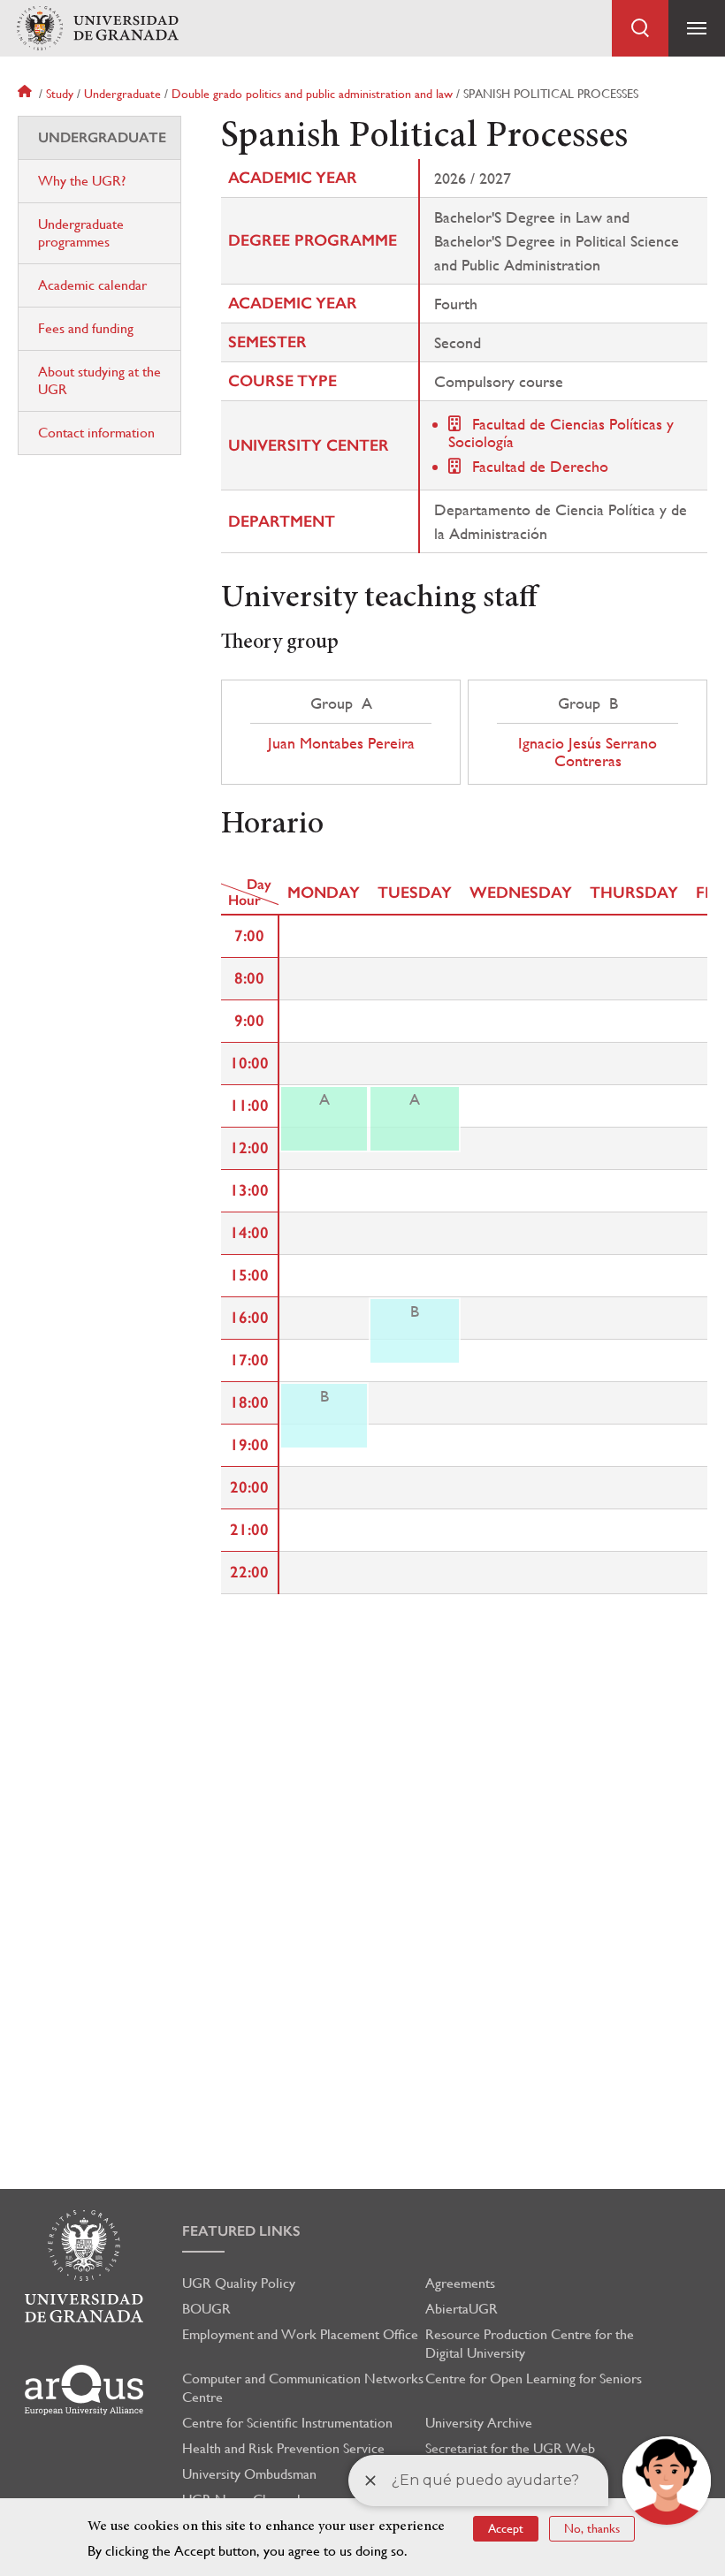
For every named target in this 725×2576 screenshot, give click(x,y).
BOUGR (206, 2309)
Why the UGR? (82, 181)
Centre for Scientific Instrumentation (287, 2423)
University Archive (479, 2423)
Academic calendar (92, 285)
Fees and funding (86, 328)
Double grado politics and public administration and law (312, 94)
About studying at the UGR (99, 380)
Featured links (241, 2231)
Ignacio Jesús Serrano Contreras (588, 752)
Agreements (460, 2283)
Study (60, 94)
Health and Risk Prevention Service (283, 2448)
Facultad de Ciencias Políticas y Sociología (561, 433)
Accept (506, 2528)
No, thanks (592, 2528)
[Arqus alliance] (84, 2390)
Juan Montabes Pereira (341, 743)
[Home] (97, 29)
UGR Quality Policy (239, 2283)
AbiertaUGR (462, 2309)
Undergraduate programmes (81, 233)
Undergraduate (122, 94)
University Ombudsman (249, 2474)
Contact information (96, 433)
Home (27, 94)
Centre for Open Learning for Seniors (534, 2378)
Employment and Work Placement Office (300, 2334)
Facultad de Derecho (540, 466)
